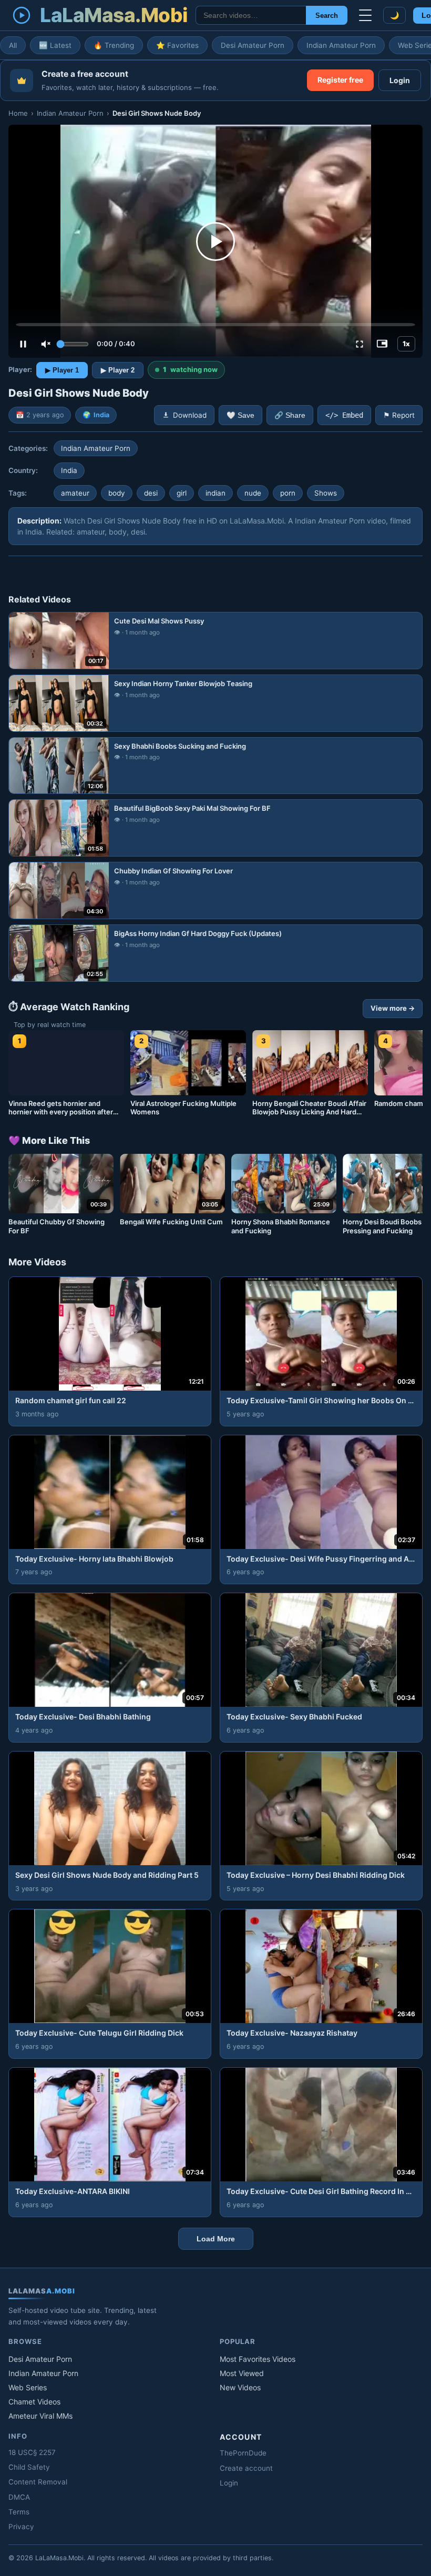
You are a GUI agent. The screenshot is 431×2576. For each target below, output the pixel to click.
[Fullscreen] (360, 344)
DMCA (19, 2497)
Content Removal (38, 2482)
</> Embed (344, 415)
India (101, 415)
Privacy (21, 2527)
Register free (340, 80)
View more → (393, 1008)
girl (182, 493)
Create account (246, 2468)
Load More (216, 2239)
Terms (19, 2512)
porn (288, 493)
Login (400, 80)
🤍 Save (240, 415)
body (117, 493)
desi (151, 493)
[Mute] (46, 344)
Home (18, 113)
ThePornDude (243, 2453)
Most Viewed (242, 2373)
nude (253, 493)
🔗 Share (290, 415)
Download (190, 415)
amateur (75, 493)
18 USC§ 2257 (32, 2452)
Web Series (28, 2387)
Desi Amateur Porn (253, 45)
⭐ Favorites (177, 45)
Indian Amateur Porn (341, 45)
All (13, 45)
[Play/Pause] (23, 344)
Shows (326, 493)
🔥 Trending (114, 45)
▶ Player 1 (62, 370)
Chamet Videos (34, 2402)
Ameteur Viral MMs (40, 2416)
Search (327, 16)
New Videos (240, 2387)
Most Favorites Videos (258, 2359)
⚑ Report (399, 415)
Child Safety (29, 2467)
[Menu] (365, 15)
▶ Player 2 (118, 370)
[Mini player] (382, 344)
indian (215, 493)
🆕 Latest (55, 45)
